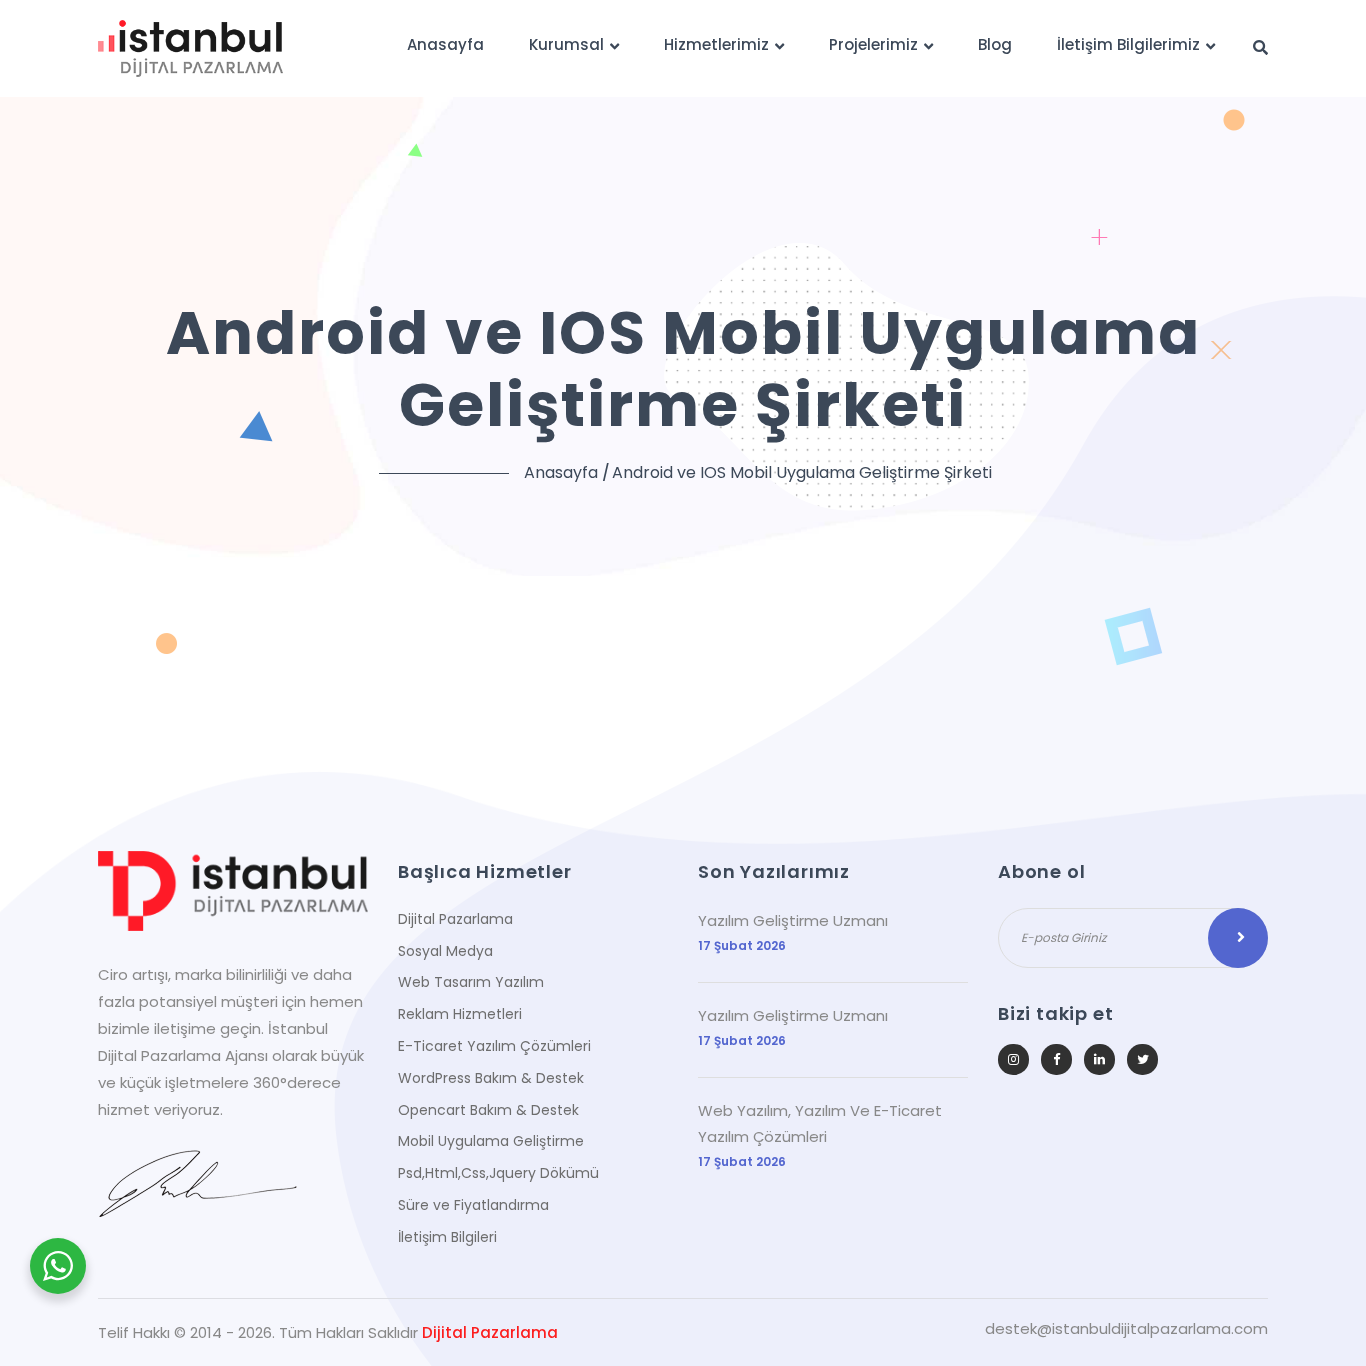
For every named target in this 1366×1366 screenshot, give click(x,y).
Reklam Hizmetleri (460, 1014)
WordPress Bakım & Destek (491, 1078)
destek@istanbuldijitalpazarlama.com (1126, 1329)
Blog (995, 44)
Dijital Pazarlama (455, 919)
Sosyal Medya (445, 951)
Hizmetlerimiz (716, 44)
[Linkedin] (1099, 1059)
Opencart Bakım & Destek (488, 1110)
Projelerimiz (873, 44)
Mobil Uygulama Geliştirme (491, 1141)
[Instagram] (1013, 1059)
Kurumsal (566, 44)
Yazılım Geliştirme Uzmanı (793, 920)
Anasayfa (445, 44)
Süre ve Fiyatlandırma (473, 1205)
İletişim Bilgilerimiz (1128, 44)
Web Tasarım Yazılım (471, 982)
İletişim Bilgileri (447, 1237)
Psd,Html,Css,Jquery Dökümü (498, 1173)
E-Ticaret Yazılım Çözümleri (494, 1046)
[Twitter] (1142, 1059)
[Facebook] (1056, 1059)
